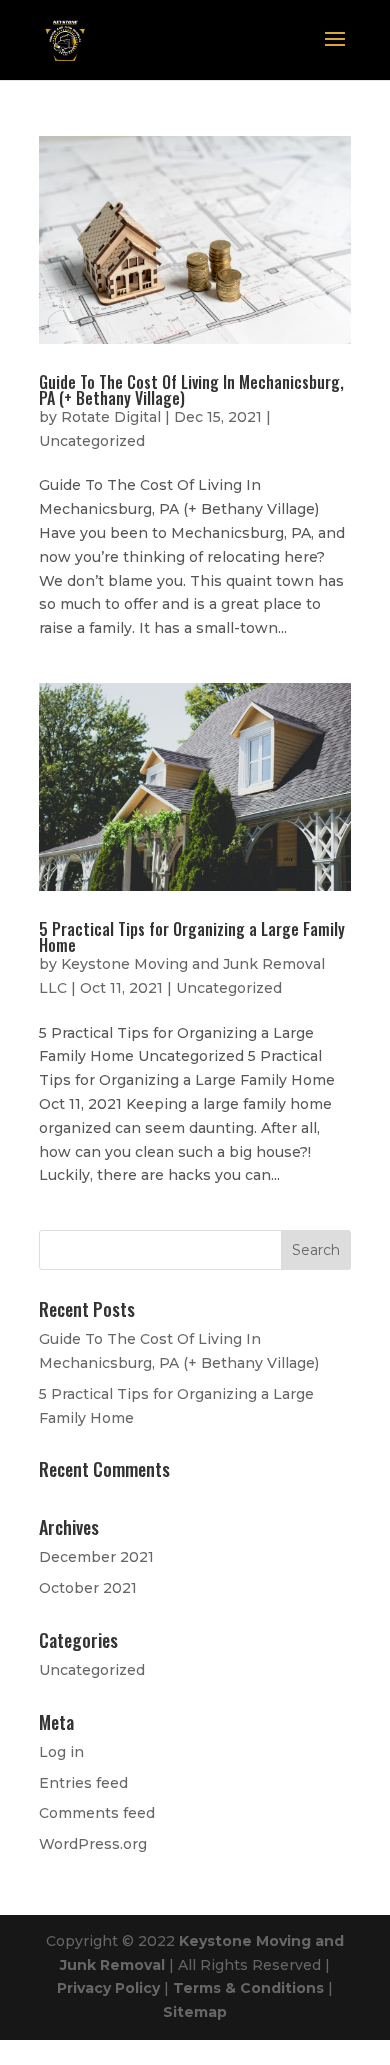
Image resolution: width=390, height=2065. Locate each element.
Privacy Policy (110, 1988)
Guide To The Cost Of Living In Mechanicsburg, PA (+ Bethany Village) (191, 390)
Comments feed (97, 1813)
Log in (61, 1752)
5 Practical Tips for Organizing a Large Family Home (192, 937)
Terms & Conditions (250, 1988)
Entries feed (83, 1783)
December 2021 (96, 1557)
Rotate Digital (111, 417)
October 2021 (88, 1588)
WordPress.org (93, 1844)
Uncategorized (92, 441)
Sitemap (195, 2012)
